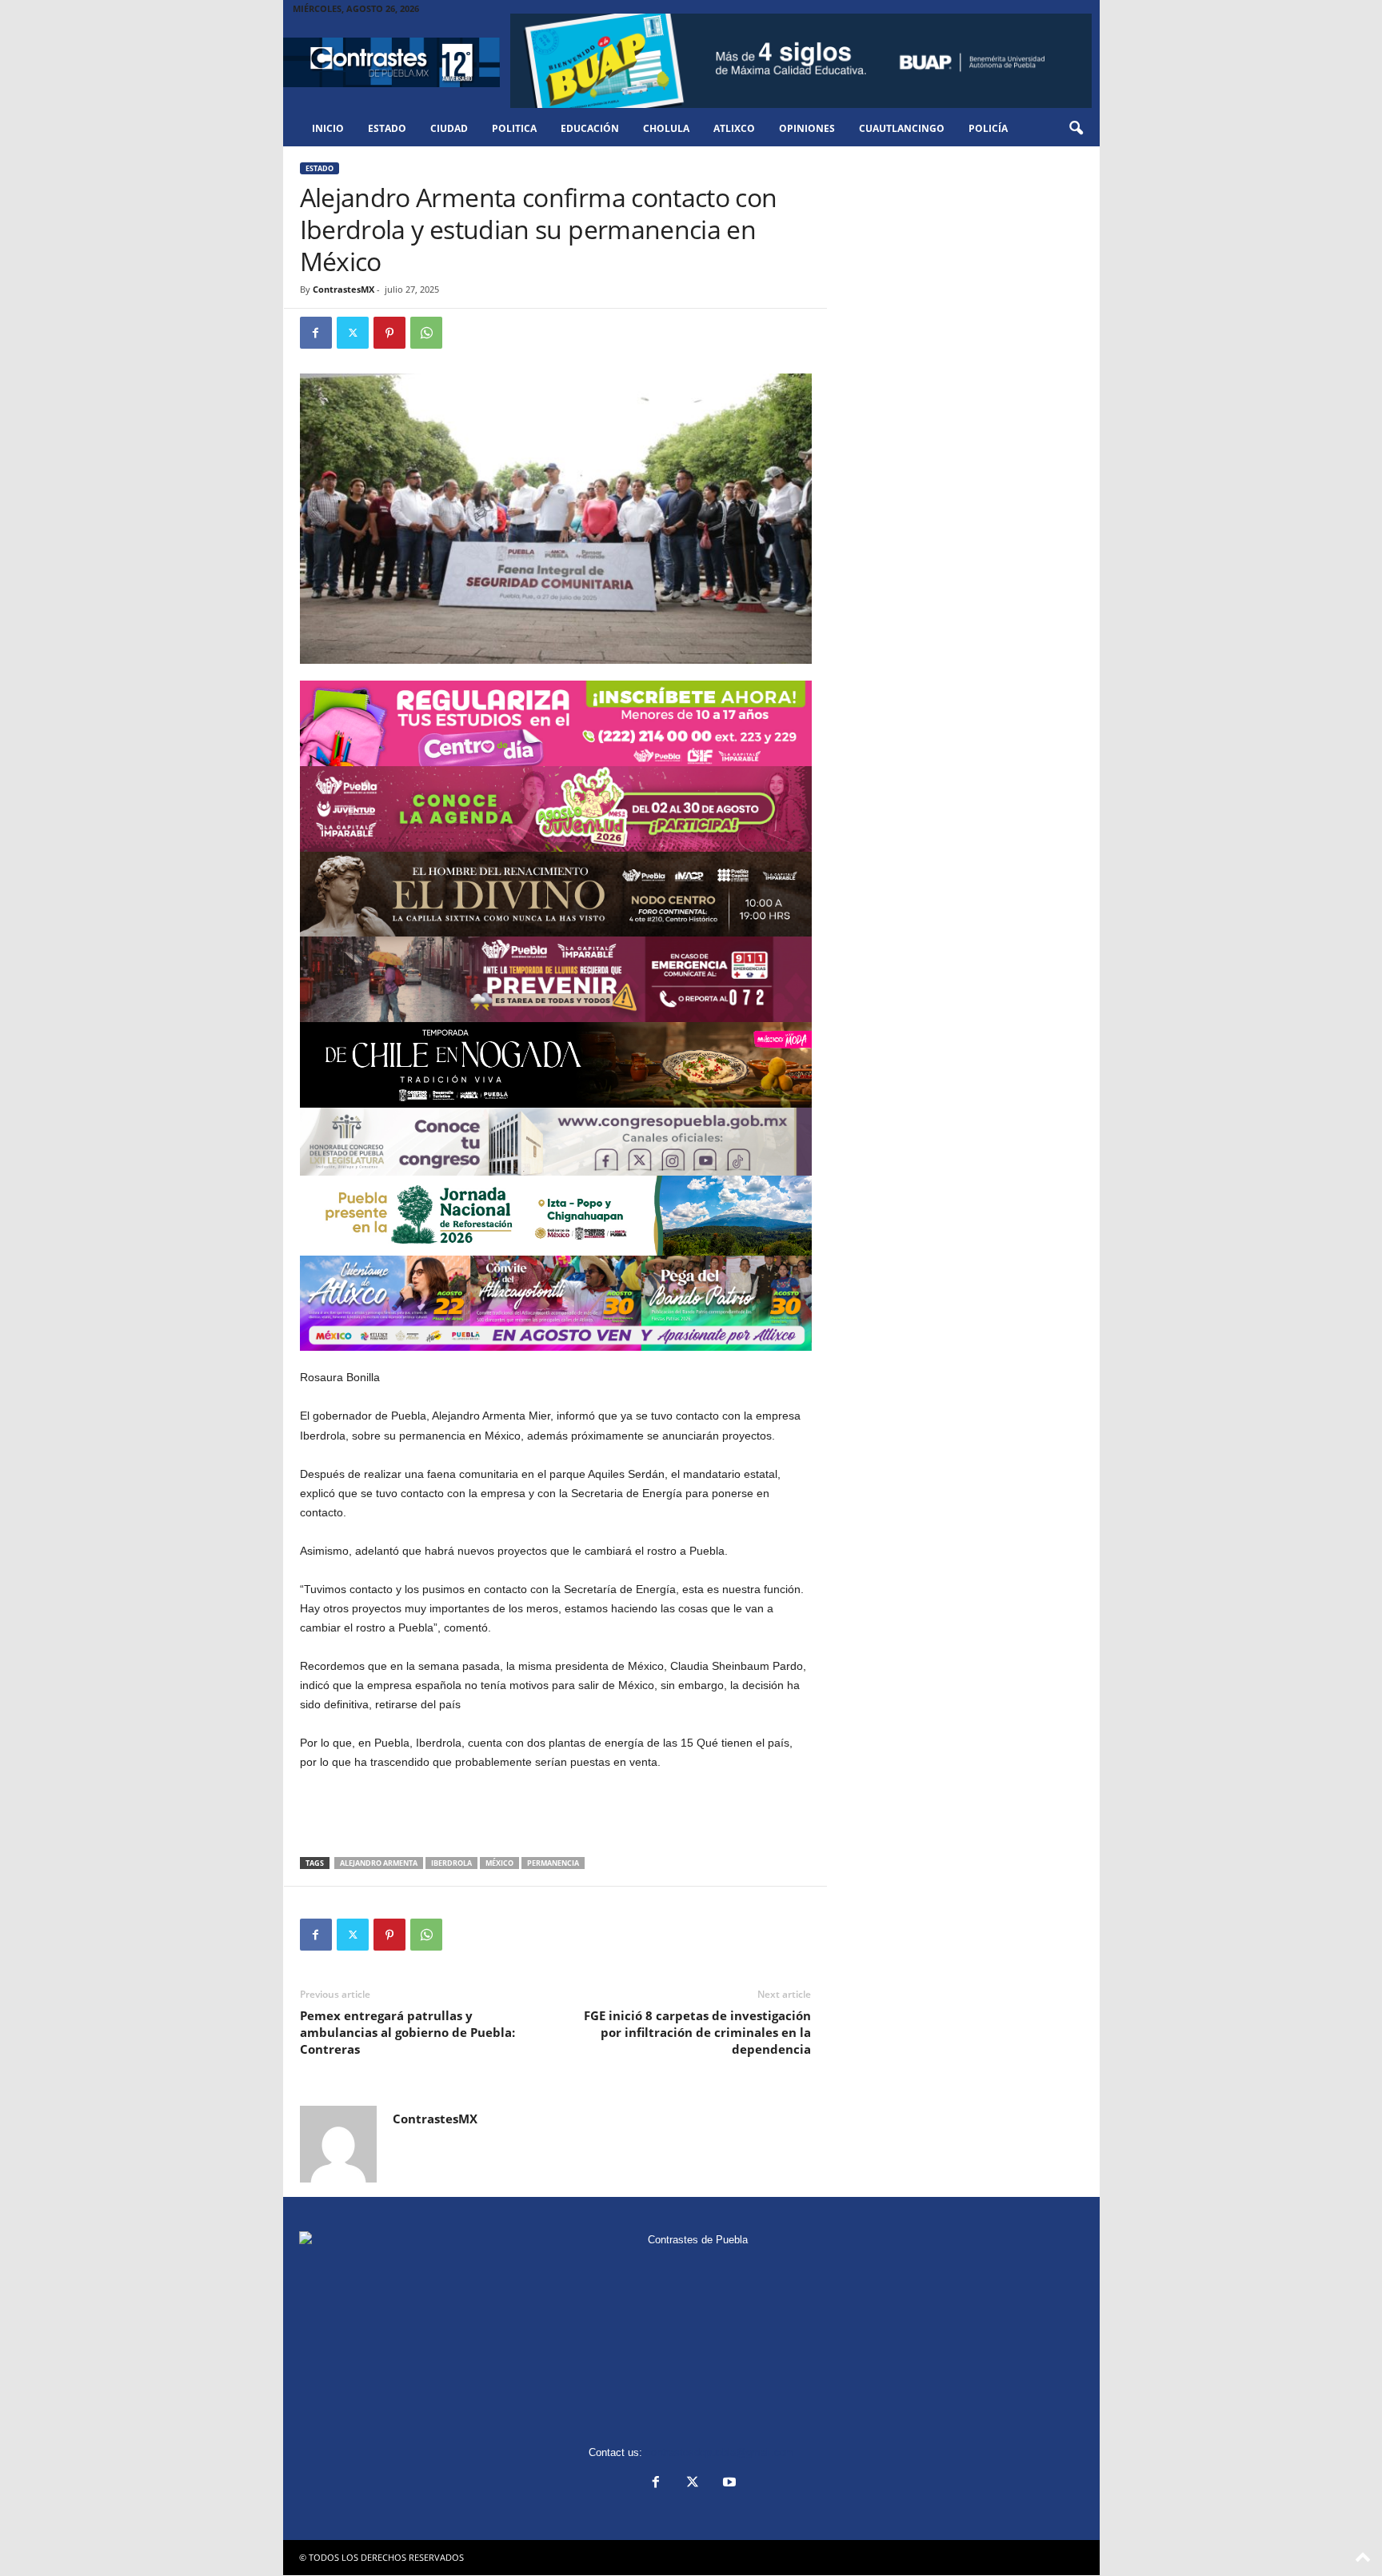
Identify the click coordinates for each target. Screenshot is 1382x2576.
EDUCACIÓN (590, 128)
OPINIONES (807, 128)
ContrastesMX (344, 289)
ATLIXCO (734, 128)
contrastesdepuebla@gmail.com (720, 2452)
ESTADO (387, 128)
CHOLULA (666, 128)
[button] (1076, 129)
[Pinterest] (389, 333)
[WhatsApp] (426, 333)
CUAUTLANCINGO (902, 128)
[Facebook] (316, 333)
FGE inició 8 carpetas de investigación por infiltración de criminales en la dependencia (697, 2032)
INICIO (328, 128)
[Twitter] (353, 333)
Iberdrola (451, 1863)
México (499, 1863)
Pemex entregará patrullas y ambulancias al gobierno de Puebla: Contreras (407, 2032)
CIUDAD (449, 128)
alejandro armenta (379, 1863)
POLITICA (514, 128)
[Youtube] (728, 2484)
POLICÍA (988, 128)
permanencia (553, 1863)
